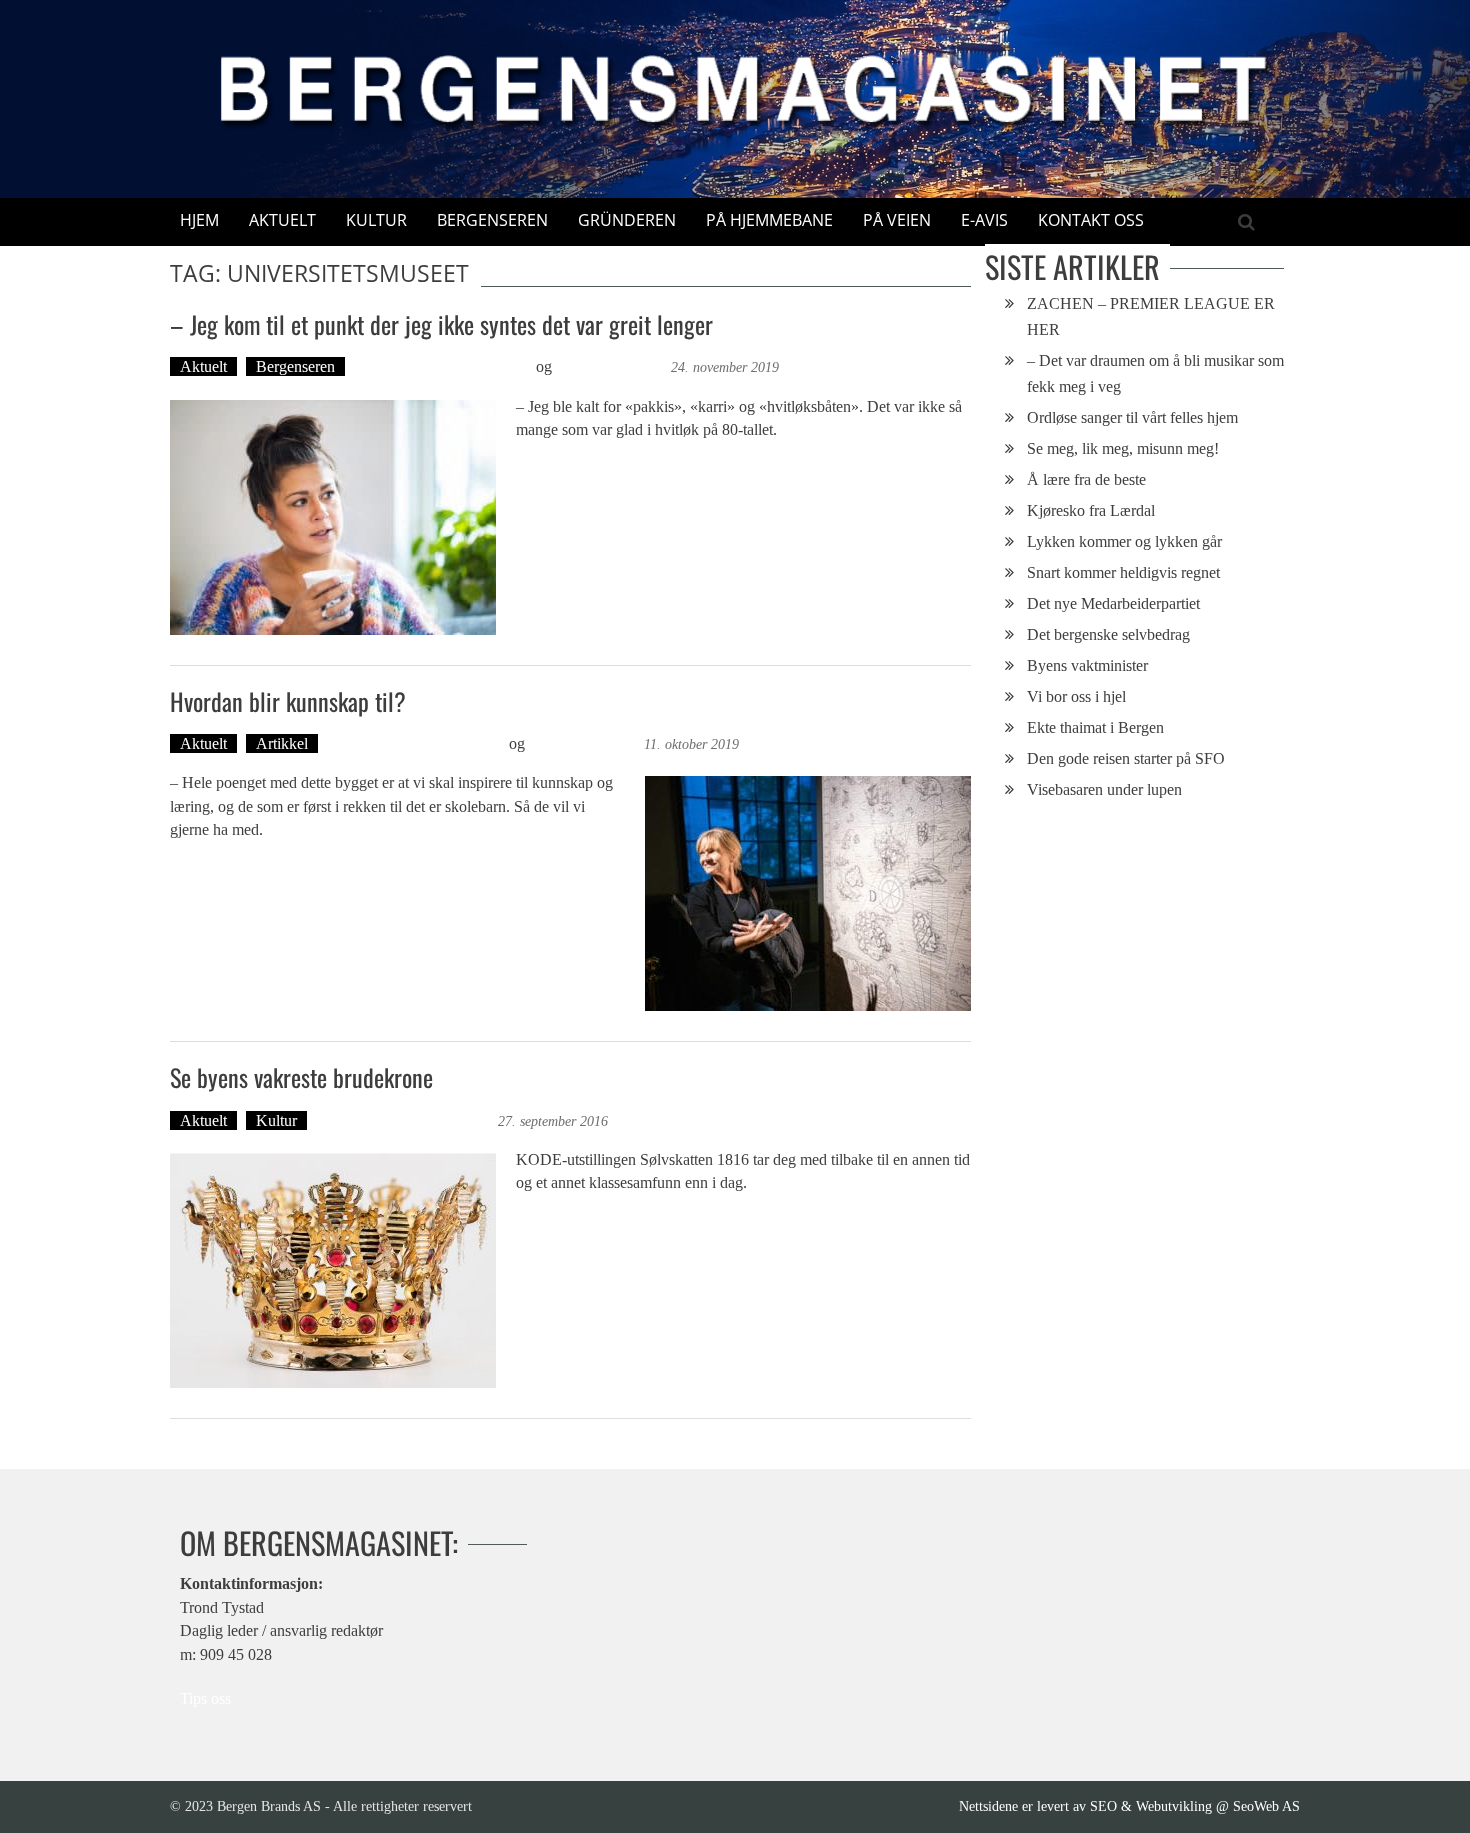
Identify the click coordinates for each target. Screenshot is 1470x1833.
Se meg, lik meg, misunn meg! (1123, 448)
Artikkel (282, 743)
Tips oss (205, 1698)
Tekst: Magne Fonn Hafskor (443, 366)
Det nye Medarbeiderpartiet (1113, 603)
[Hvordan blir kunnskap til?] (808, 893)
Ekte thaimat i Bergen (1095, 727)
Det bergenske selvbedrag (1108, 634)
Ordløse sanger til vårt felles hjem (1132, 417)
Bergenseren (492, 220)
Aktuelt (282, 220)
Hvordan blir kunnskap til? (288, 701)
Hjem (199, 220)
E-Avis (984, 220)
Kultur (376, 220)
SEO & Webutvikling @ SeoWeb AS (1195, 1806)
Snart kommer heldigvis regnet (1123, 572)
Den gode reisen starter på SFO (1126, 758)
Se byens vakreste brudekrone (301, 1077)
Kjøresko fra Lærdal (1091, 510)
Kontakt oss (1091, 220)
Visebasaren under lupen (1104, 789)
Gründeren (627, 220)
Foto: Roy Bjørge (611, 366)
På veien (897, 220)
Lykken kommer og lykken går (1124, 541)
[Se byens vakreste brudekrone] (333, 1270)
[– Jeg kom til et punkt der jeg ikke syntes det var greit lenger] (333, 517)
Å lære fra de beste (1086, 479)
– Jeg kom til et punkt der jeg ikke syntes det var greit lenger (441, 324)
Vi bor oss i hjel (1076, 696)
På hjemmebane (769, 220)
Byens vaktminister (1087, 665)
